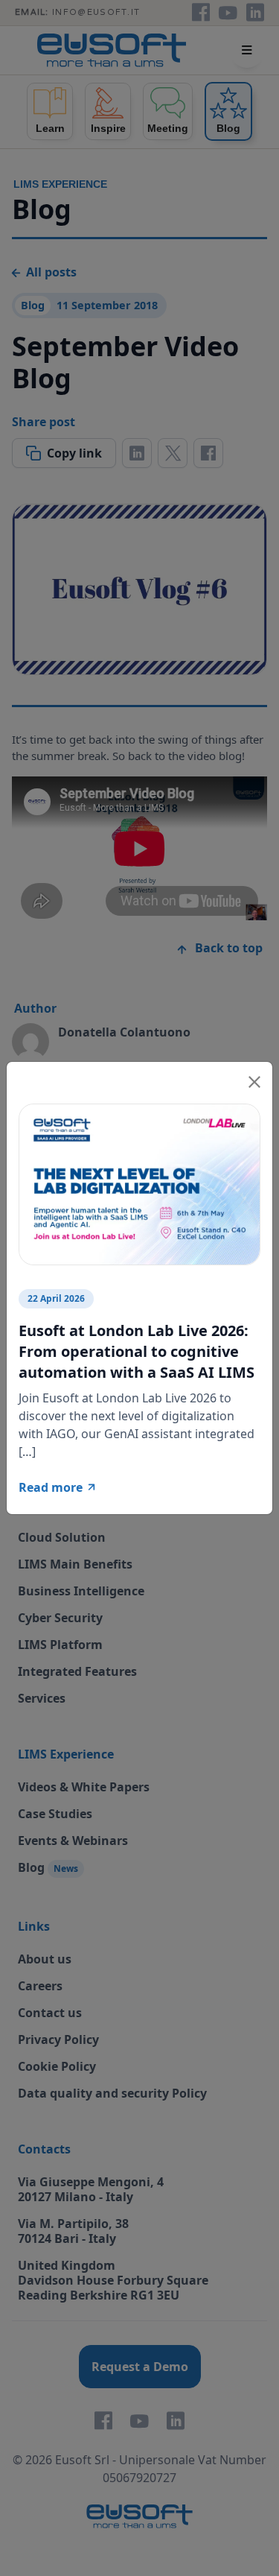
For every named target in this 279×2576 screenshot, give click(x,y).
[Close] (254, 1080)
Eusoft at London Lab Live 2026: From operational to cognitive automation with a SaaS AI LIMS (137, 1351)
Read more (51, 1487)
